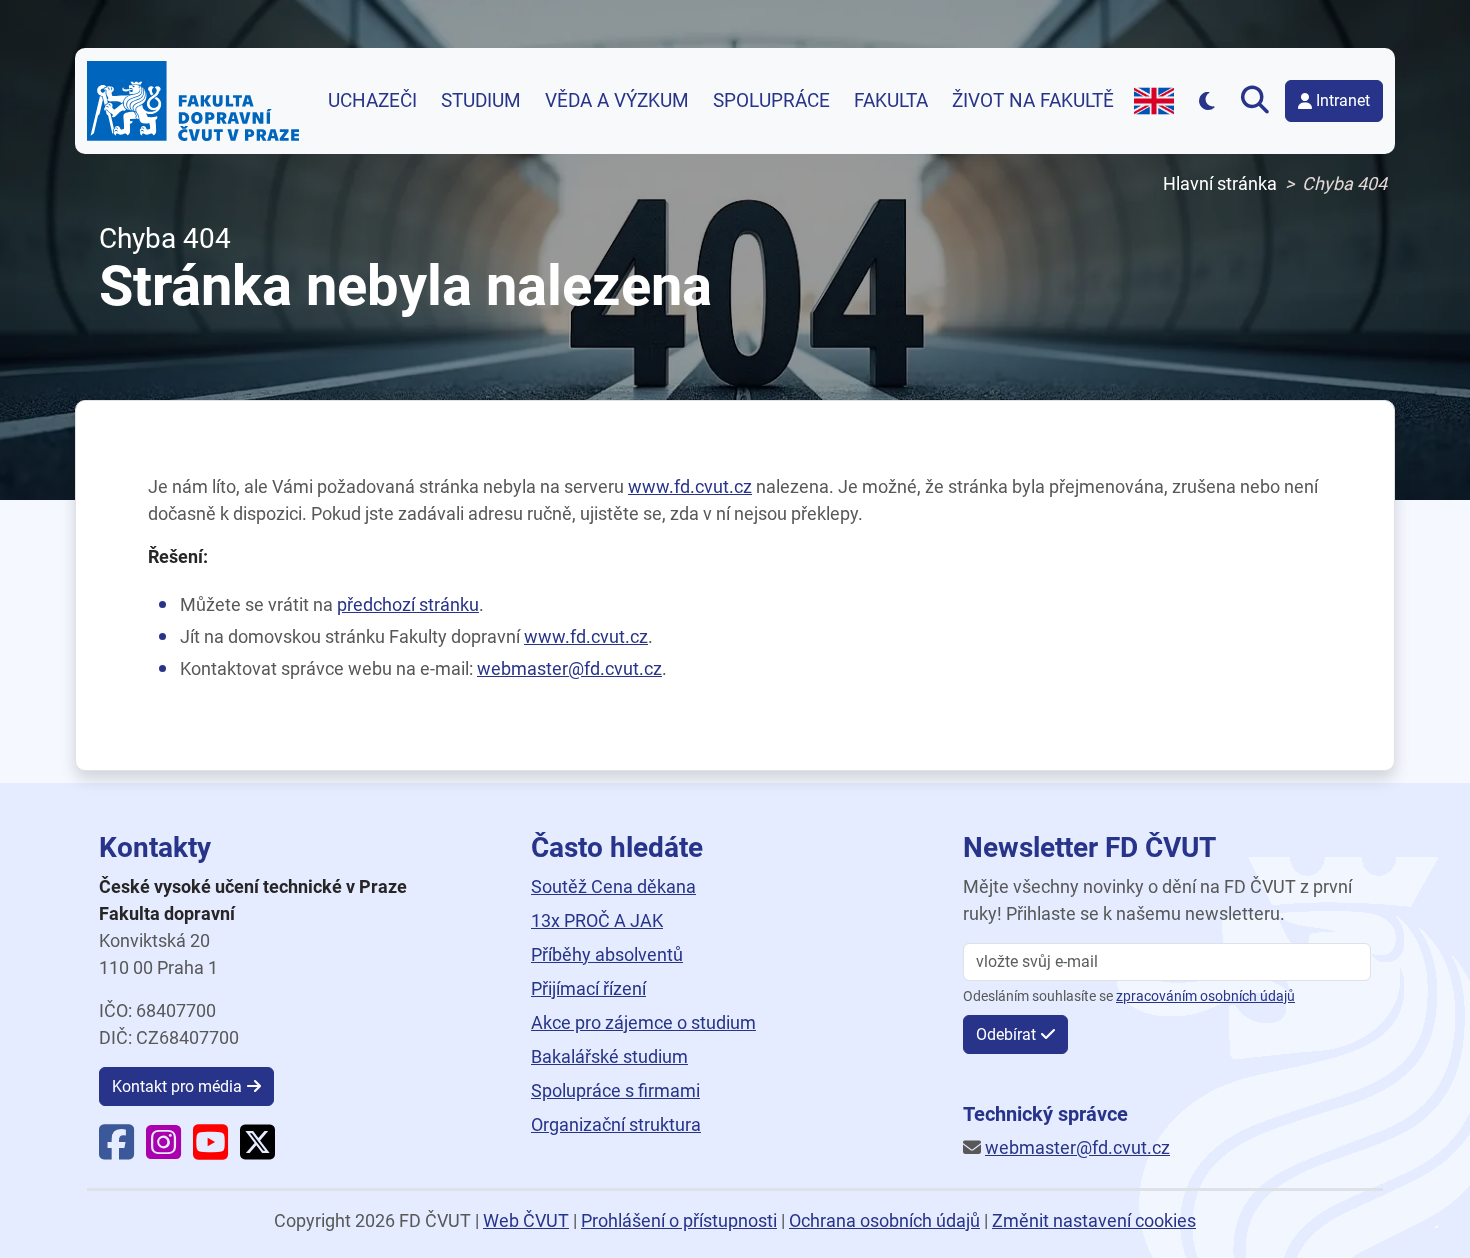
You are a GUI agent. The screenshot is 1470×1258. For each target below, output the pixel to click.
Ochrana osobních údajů (884, 1220)
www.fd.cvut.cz (690, 486)
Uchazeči (372, 101)
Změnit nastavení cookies (1094, 1220)
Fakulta (891, 101)
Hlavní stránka (1220, 183)
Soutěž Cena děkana (613, 886)
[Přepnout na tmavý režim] (1207, 100)
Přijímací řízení (588, 988)
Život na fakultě (1033, 101)
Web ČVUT (526, 1220)
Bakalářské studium (609, 1056)
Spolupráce (771, 101)
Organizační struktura (616, 1124)
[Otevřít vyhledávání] (1259, 101)
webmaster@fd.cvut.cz (569, 668)
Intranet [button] (1343, 100)
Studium (481, 101)
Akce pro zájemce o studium (643, 1022)
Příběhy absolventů (607, 954)
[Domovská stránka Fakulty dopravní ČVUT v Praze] (193, 101)
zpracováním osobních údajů (1205, 996)
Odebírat (1006, 1034)
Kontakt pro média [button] (177, 1086)
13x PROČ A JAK (597, 920)
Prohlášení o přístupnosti (679, 1220)
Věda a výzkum (617, 101)
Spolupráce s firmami (615, 1090)
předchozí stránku (408, 604)
